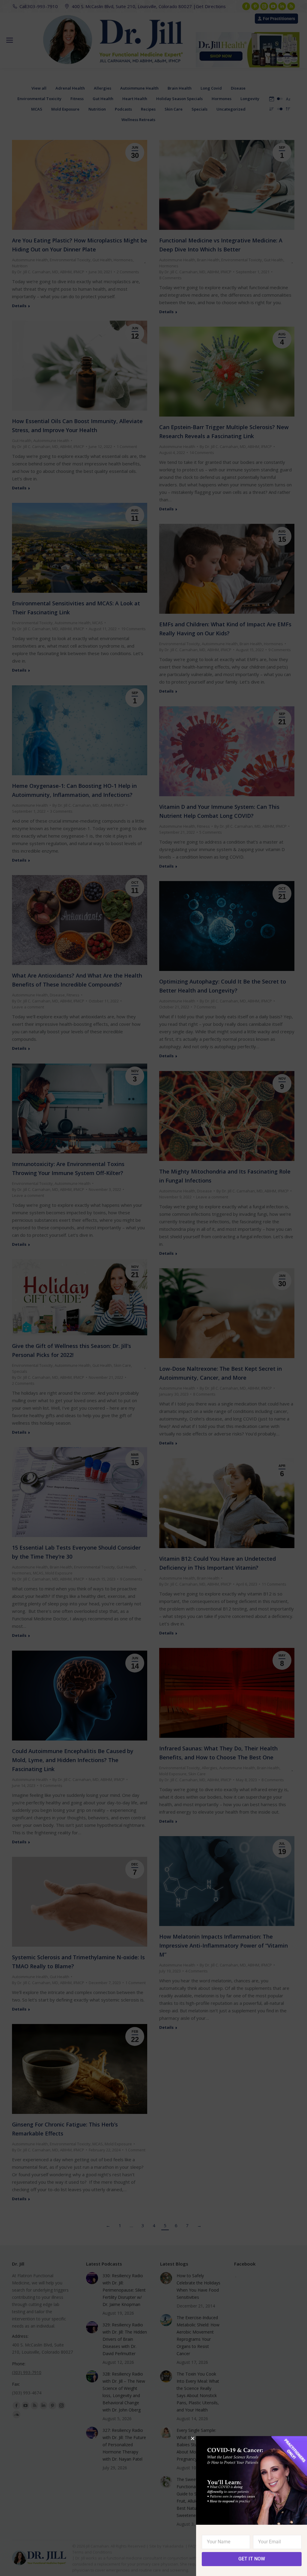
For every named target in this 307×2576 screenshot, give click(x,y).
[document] (153, 1288)
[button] (193, 2438)
